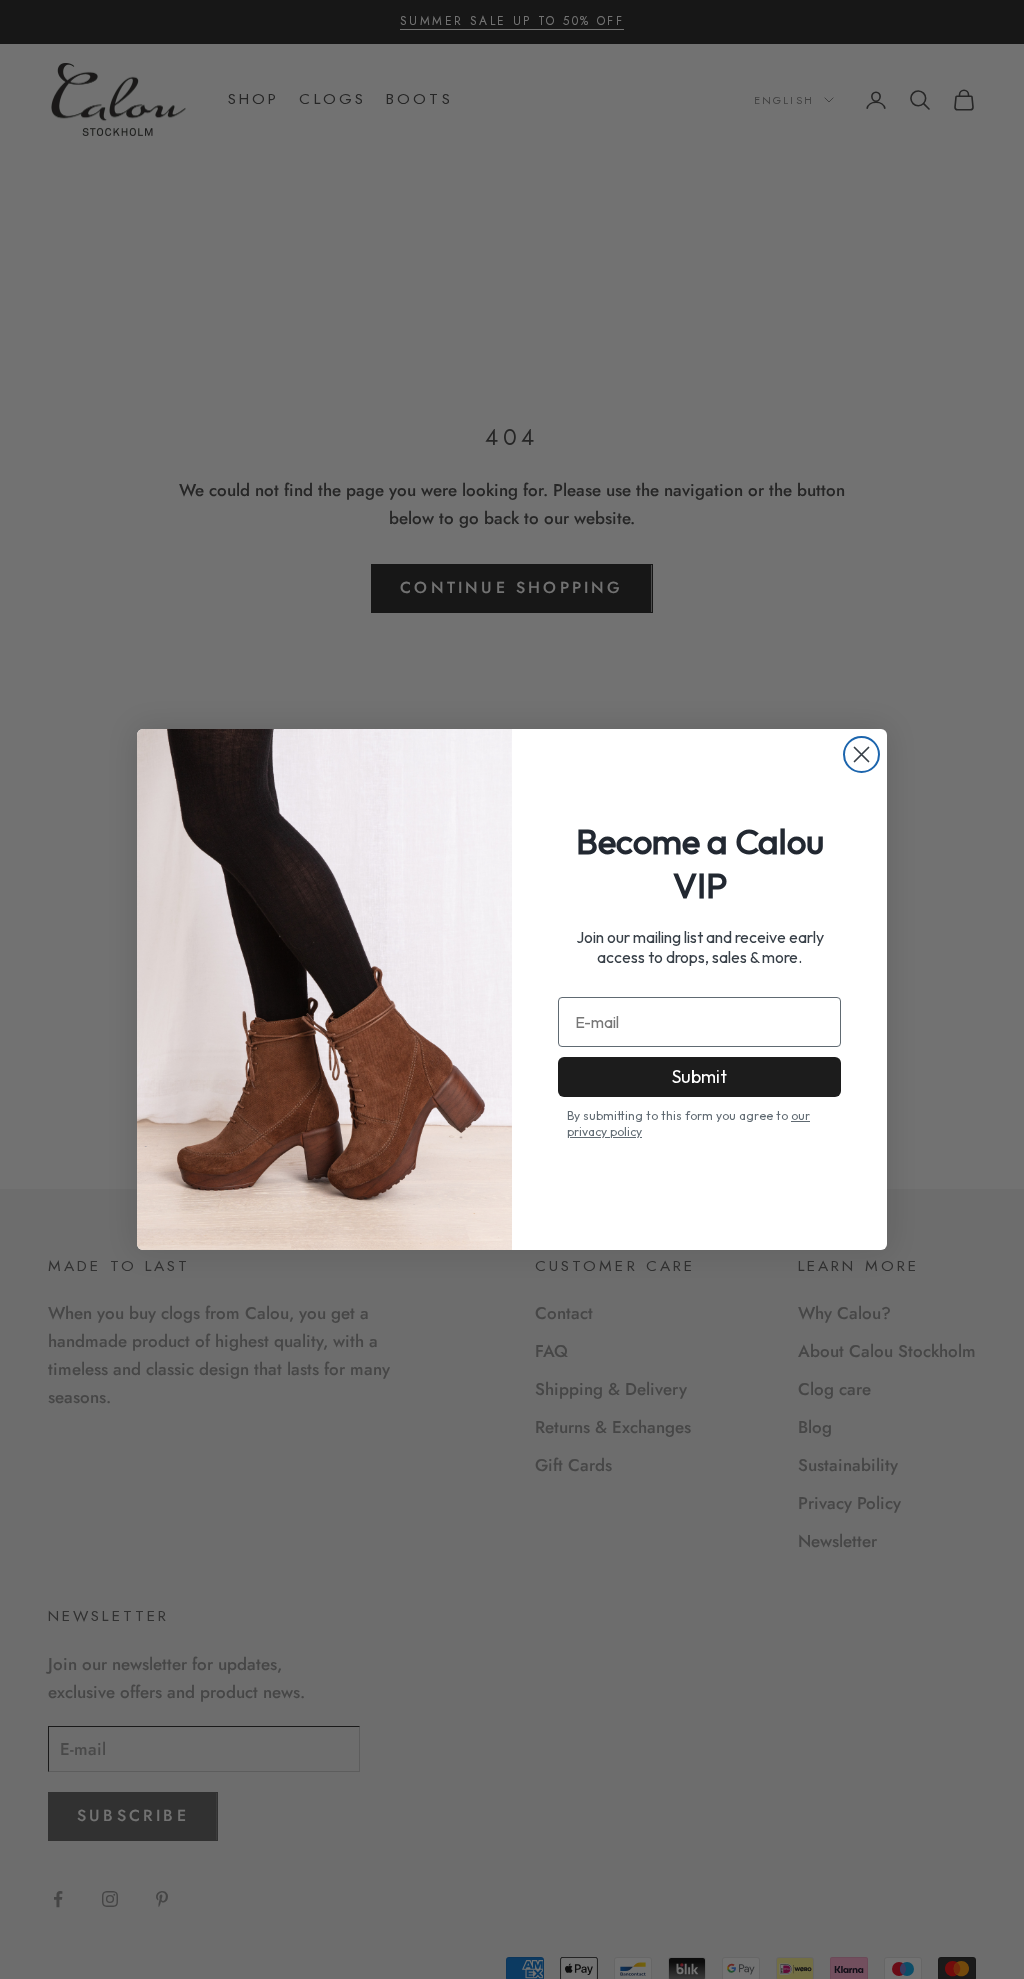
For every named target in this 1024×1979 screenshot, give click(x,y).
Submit (699, 1076)
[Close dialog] (861, 754)
